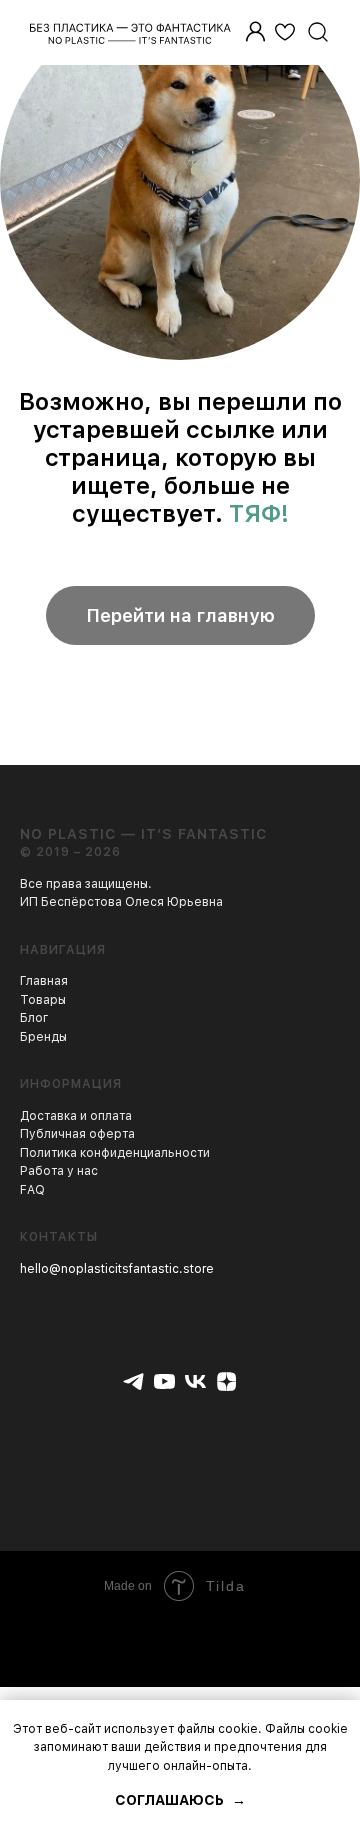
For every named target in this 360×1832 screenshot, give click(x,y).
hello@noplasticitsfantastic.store (117, 1269)
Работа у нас (59, 1171)
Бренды (43, 1037)
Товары (43, 1000)
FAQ (32, 1190)
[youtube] (164, 1381)
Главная (44, 981)
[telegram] (133, 1381)
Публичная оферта (77, 1134)
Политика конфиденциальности (115, 1153)
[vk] (195, 1381)
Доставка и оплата (76, 1116)
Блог (34, 1018)
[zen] (226, 1381)
